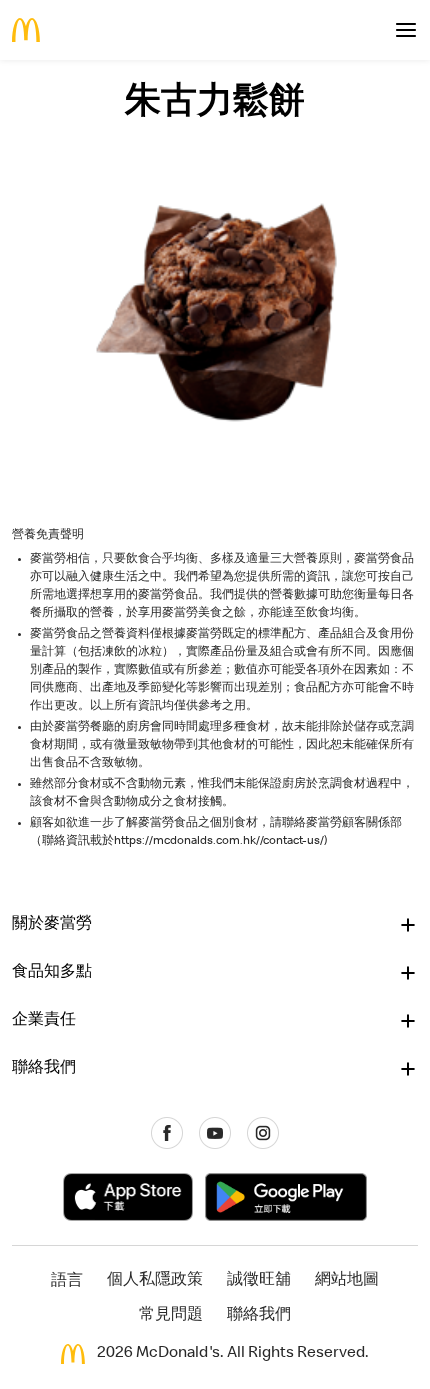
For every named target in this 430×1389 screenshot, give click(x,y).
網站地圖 (347, 1281)
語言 (67, 1282)
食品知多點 (52, 973)
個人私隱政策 (155, 1281)
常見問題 (171, 1316)
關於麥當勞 (52, 925)
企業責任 (44, 1021)
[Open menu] (406, 30)
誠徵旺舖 (259, 1281)
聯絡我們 (44, 1069)
